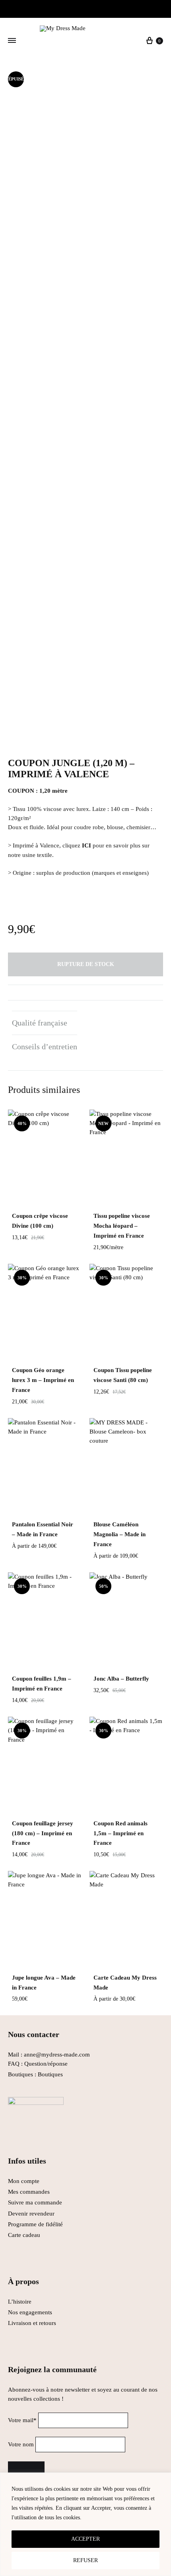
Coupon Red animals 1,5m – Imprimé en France (120, 1833)
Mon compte (24, 2181)
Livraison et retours (32, 2323)
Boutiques (50, 2074)
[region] (85, 2524)
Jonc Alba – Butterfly (121, 1679)
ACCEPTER (85, 2539)
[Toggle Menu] (12, 41)
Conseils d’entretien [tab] (45, 1046)
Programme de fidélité (35, 2224)
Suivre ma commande (35, 2202)
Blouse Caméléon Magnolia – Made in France (120, 1534)
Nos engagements (30, 2312)
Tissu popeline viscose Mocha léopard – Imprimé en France (122, 1226)
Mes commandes (29, 2192)
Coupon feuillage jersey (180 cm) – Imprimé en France (43, 1833)
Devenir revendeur (31, 2214)
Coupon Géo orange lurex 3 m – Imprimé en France (43, 1380)
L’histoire (20, 2302)
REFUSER (85, 2560)
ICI (86, 845)
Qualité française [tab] (40, 1023)
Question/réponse (46, 2064)
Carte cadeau (24, 2235)
